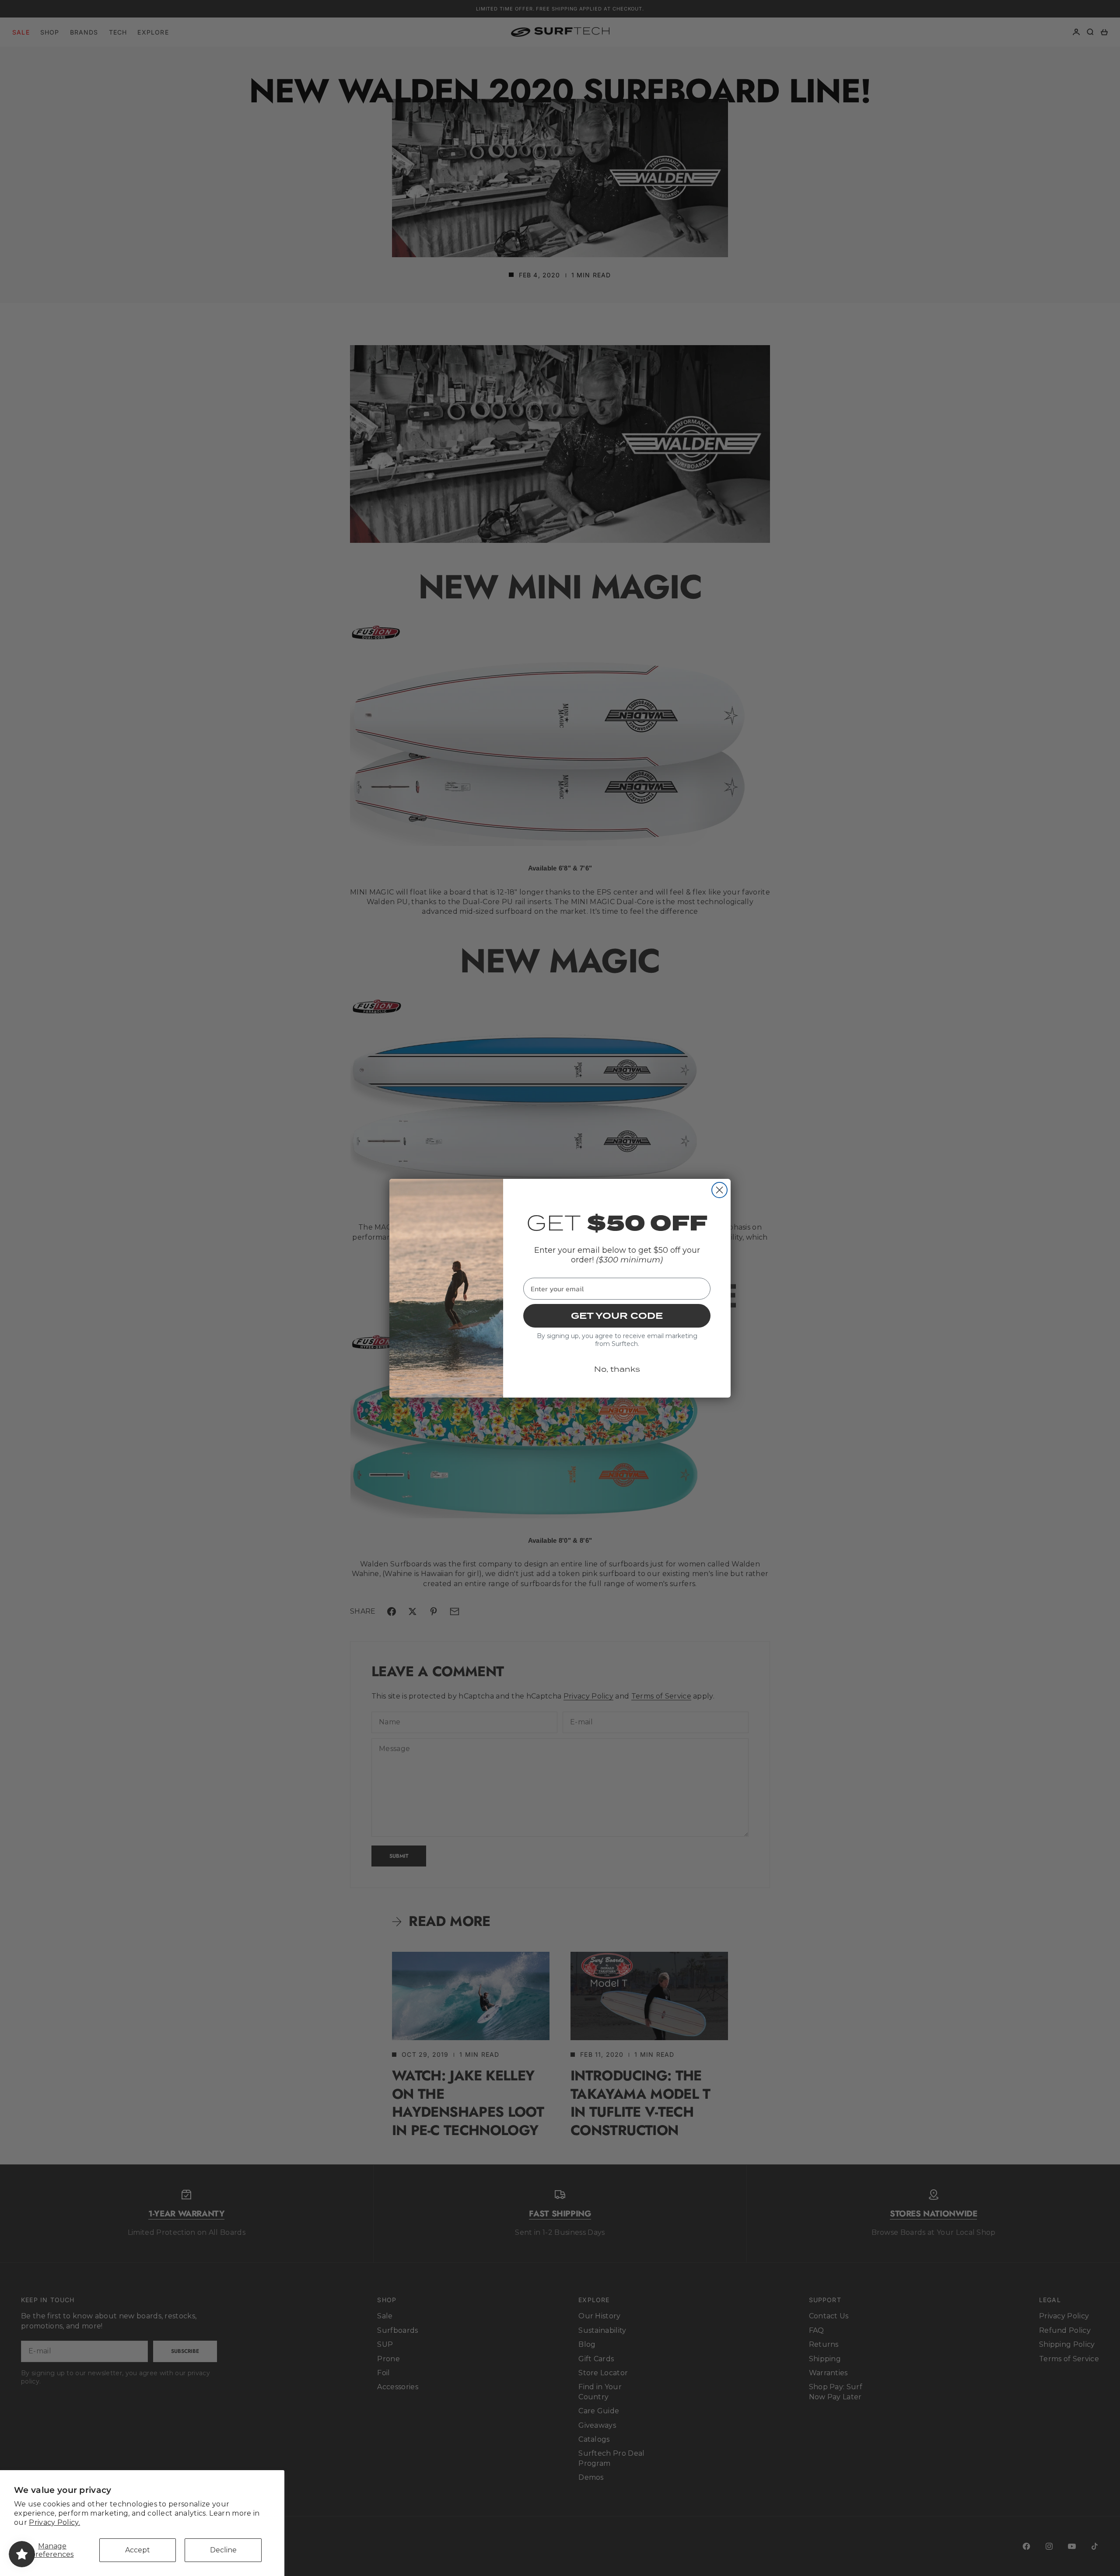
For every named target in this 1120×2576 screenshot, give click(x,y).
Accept (138, 2550)
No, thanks (617, 1369)
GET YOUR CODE (617, 1316)
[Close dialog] (719, 1190)
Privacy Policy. (54, 2522)
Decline (223, 2550)
